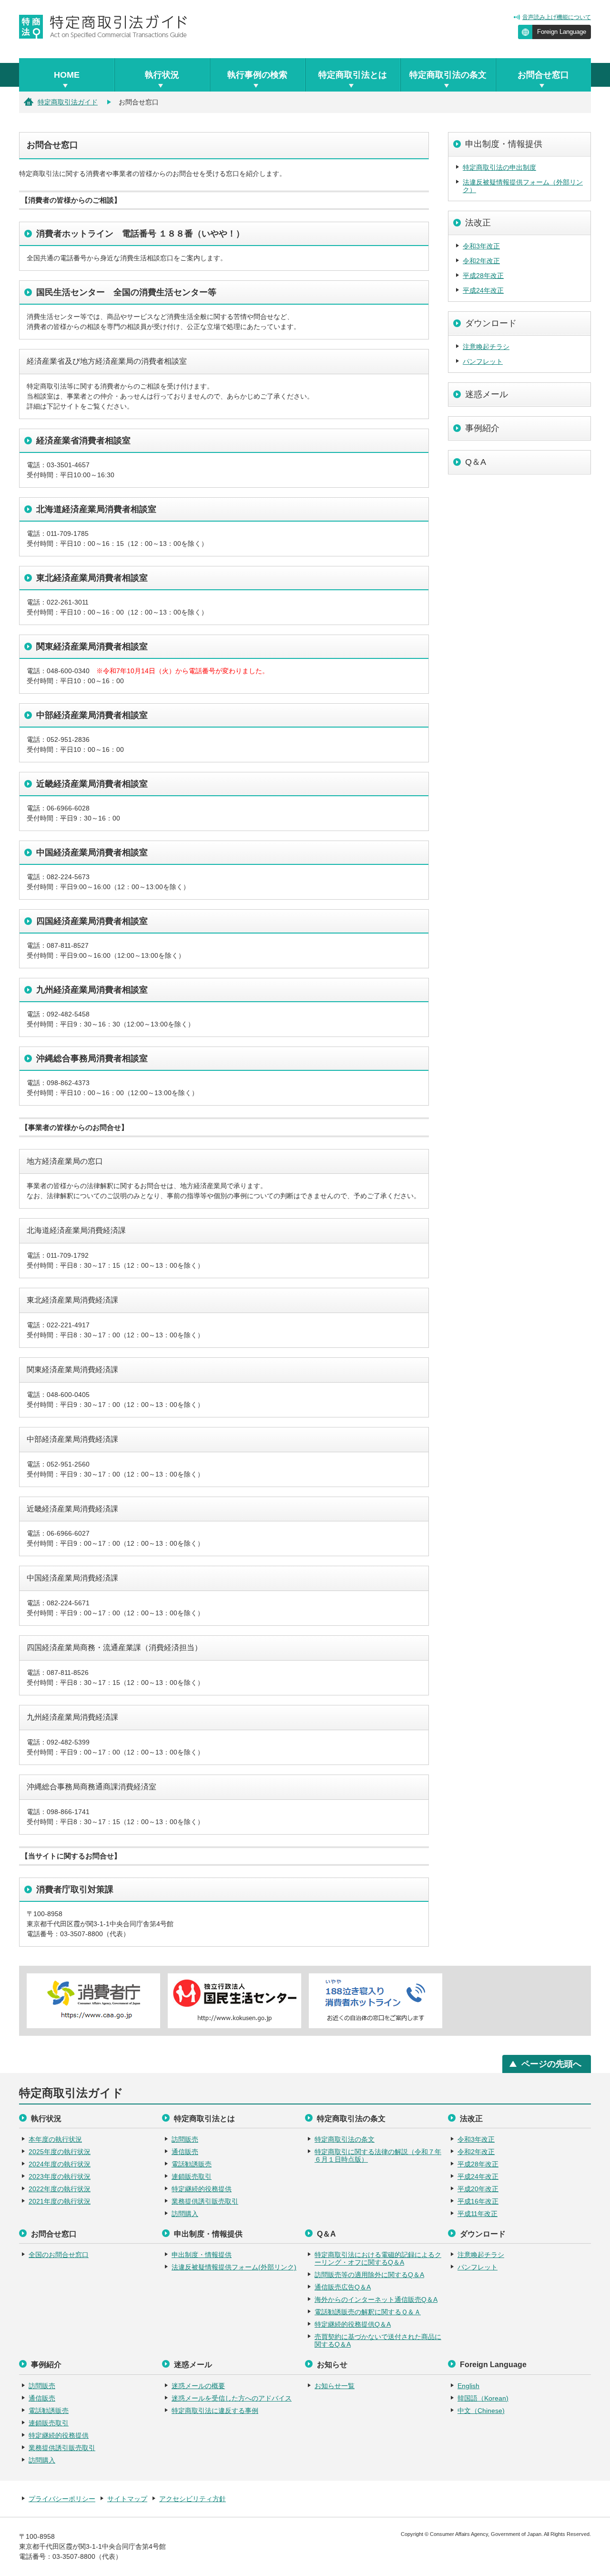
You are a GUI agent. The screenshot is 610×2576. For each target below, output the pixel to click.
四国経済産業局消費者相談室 (92, 921)
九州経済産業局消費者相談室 (92, 990)
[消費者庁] (93, 2001)
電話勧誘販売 (192, 2164)
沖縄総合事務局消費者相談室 (92, 1058)
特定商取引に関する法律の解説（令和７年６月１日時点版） (378, 2155)
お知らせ (332, 2365)
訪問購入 (185, 2214)
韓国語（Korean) (483, 2398)
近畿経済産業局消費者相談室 (92, 784)
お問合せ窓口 (543, 75)
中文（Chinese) (481, 2411)
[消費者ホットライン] (376, 2001)
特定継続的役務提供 (202, 2189)
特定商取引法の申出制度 (499, 167)
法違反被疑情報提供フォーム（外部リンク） (523, 186)
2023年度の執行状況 (60, 2176)
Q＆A (476, 462)
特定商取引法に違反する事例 (215, 2411)
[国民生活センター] (234, 2001)
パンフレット (483, 361)
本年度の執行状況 (55, 2139)
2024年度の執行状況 (60, 2164)
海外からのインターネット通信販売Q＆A (376, 2299)
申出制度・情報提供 (504, 144)
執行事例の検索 (257, 75)
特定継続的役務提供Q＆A (353, 2324)
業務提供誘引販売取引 (205, 2201)
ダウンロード (491, 323)
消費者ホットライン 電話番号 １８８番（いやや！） (140, 234)
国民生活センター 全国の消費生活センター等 (126, 292)
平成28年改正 (483, 276)
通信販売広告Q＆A (343, 2287)
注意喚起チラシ (486, 347)
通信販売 (185, 2152)
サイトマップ (127, 2499)
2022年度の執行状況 (60, 2189)
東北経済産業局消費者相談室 (92, 578)
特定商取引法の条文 (448, 75)
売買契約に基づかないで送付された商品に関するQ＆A (378, 2340)
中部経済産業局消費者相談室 (92, 715)
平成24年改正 (483, 290)
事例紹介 (482, 428)
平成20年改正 (478, 2189)
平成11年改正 (478, 2214)
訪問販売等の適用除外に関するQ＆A (369, 2275)
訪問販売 (185, 2139)
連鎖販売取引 (192, 2176)
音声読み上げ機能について (557, 17)
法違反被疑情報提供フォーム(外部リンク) (234, 2267)
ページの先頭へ (551, 2064)
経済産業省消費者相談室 (83, 441)
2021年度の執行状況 (60, 2201)
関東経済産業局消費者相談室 (92, 647)
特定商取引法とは (353, 75)
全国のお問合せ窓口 (59, 2255)
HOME (67, 75)
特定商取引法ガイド (68, 102)
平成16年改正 (478, 2201)
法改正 (478, 223)
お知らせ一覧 (335, 2386)
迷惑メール (487, 394)
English (468, 2386)
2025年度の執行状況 (60, 2152)
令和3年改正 (481, 246)
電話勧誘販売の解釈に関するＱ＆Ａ (368, 2312)
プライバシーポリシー (62, 2499)
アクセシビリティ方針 (193, 2499)
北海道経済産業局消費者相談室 (96, 509)
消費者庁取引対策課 (75, 1889)
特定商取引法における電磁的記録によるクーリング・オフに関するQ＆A (378, 2258)
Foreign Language (562, 32)
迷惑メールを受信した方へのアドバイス (232, 2398)
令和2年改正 (481, 261)
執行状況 (162, 75)
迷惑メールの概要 (198, 2386)
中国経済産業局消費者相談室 (92, 852)
